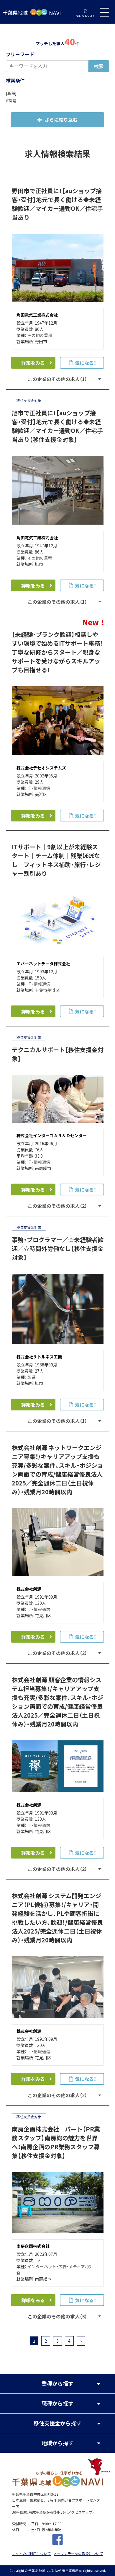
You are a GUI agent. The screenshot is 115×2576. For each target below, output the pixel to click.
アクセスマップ (80, 2512)
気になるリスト (86, 16)
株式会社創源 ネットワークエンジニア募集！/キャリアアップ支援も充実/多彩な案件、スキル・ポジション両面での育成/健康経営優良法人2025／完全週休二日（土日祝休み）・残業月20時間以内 (57, 1470)
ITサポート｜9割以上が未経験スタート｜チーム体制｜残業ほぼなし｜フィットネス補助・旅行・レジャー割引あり (56, 860)
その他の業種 (40, 335)
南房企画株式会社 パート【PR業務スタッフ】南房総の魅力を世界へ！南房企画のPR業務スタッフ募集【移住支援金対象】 (56, 2142)
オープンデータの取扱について (78, 2554)
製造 (32, 1377)
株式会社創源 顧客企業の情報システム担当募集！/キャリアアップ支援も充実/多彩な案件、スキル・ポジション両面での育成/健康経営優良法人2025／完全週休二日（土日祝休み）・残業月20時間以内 (57, 1702)
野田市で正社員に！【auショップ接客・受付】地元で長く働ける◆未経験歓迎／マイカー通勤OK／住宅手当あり (57, 204)
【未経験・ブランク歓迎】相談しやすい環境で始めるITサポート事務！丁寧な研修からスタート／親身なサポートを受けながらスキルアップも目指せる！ (57, 652)
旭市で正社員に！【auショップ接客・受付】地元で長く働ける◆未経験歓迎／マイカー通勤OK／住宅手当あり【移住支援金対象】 (57, 426)
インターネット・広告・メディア (56, 2266)
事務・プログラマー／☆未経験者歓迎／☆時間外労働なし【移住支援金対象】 (58, 1248)
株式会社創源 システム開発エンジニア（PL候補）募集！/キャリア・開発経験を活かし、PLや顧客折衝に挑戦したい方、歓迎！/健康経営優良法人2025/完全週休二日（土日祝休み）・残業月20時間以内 (57, 1918)
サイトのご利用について (31, 2554)
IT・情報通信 (39, 788)
